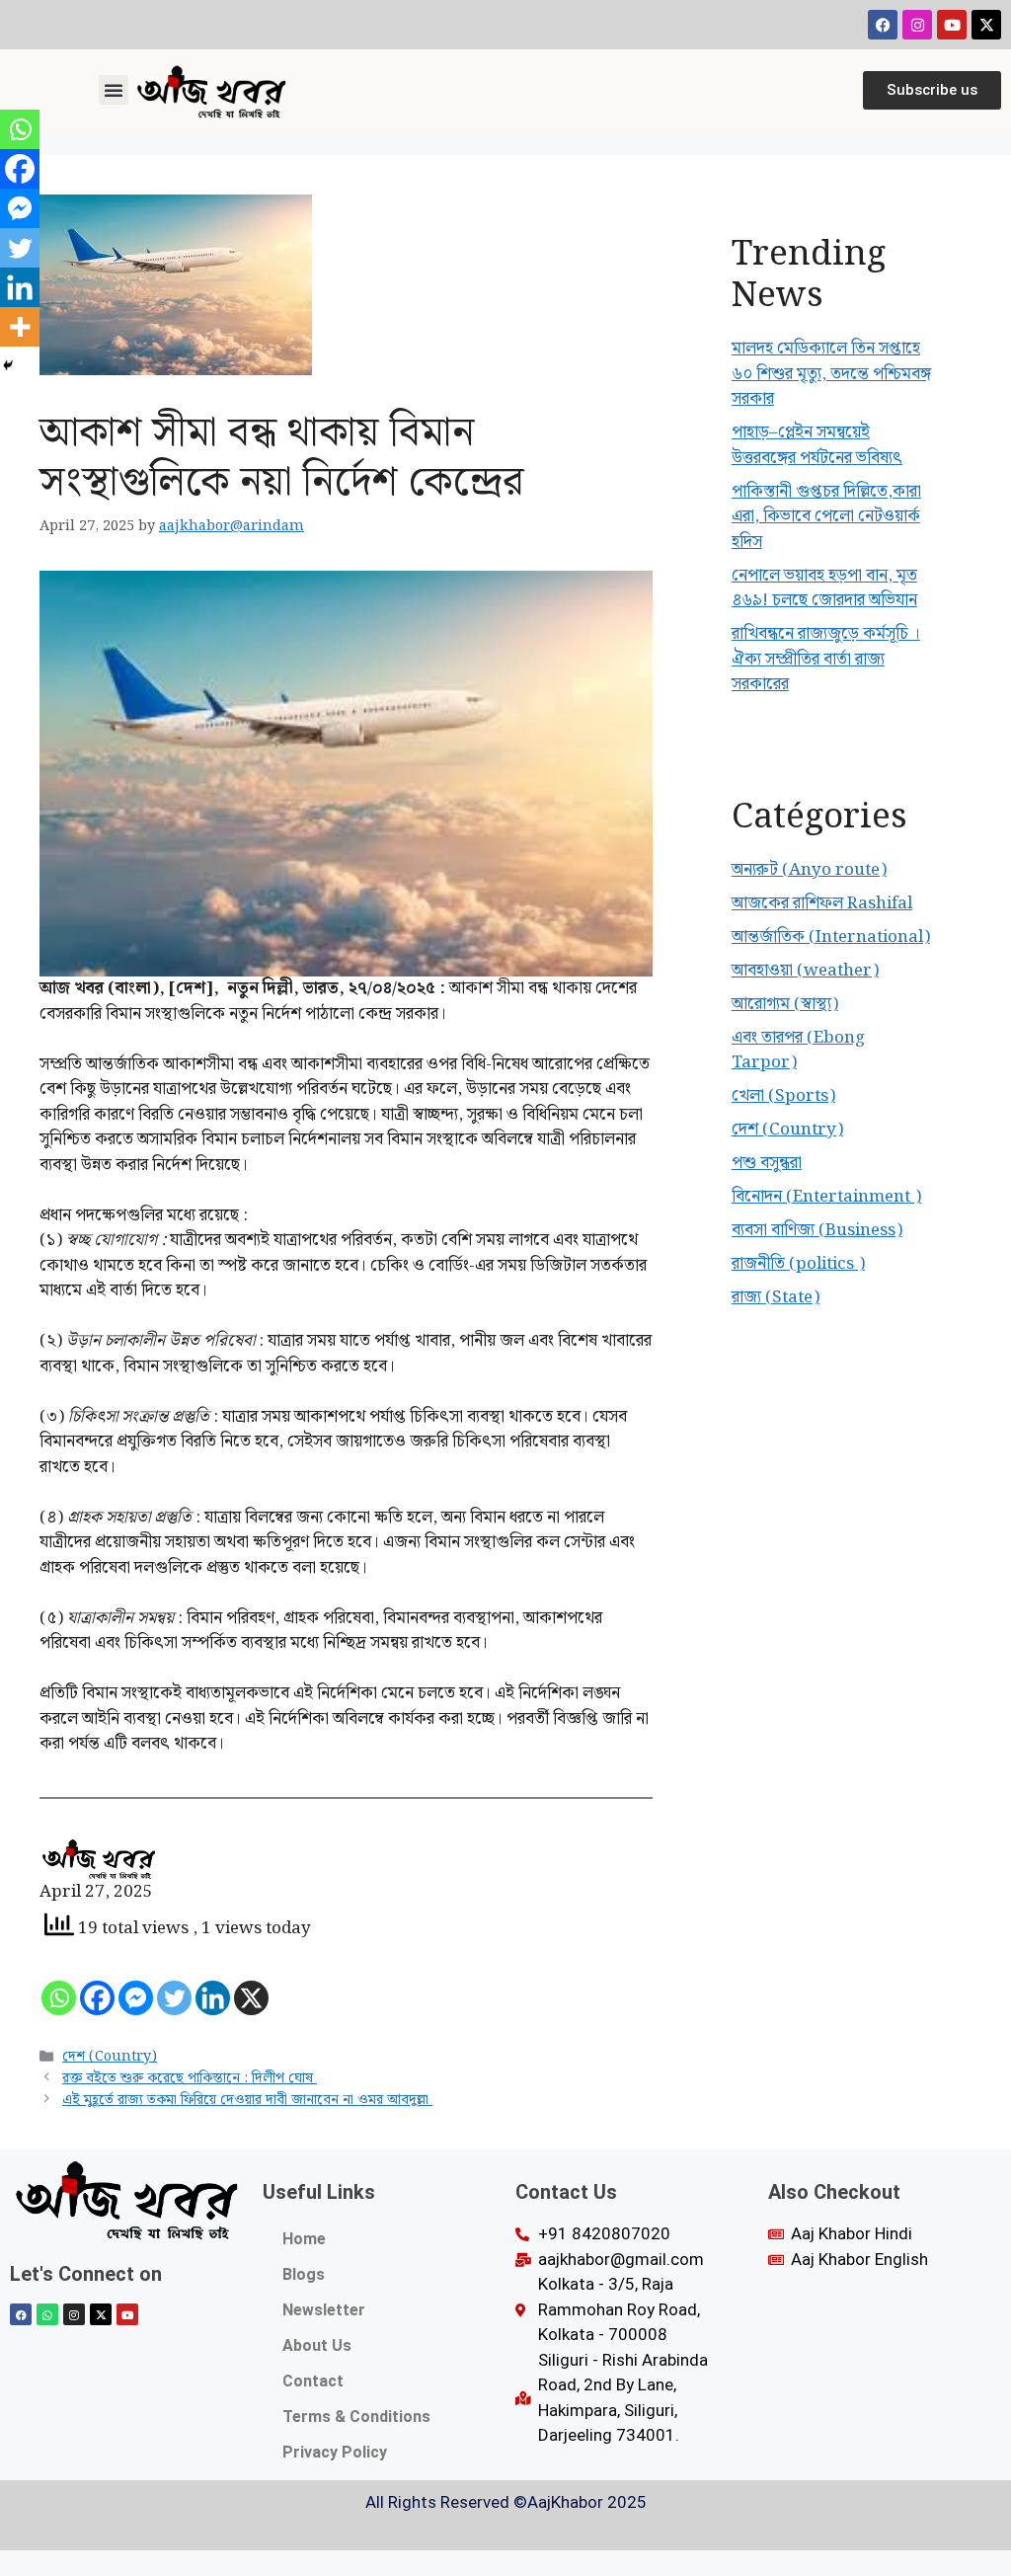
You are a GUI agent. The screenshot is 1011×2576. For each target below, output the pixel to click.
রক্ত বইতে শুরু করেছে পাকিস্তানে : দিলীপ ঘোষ (190, 2078)
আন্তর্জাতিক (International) (831, 937)
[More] (20, 327)
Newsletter (324, 2310)
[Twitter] (174, 1998)
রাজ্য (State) (776, 1297)
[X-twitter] (986, 25)
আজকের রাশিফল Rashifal (822, 903)
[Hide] (8, 365)
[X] (251, 1998)
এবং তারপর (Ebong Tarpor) (798, 1051)
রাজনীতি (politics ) (798, 1264)
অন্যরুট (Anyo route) (809, 870)
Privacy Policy (335, 2452)
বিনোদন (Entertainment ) (826, 1197)
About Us (317, 2345)
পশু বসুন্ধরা (767, 1163)
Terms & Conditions (356, 2417)
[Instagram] (917, 25)
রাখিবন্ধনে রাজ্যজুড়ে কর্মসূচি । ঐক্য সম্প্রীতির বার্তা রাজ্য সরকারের (826, 659)
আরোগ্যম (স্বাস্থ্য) (785, 1004)
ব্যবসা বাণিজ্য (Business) (817, 1230)
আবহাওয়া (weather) (805, 971)
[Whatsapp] (59, 1998)
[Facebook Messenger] (136, 1998)
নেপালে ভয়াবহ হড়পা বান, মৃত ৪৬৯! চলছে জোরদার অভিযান (824, 588)
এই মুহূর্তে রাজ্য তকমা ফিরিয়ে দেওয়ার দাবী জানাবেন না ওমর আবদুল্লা (247, 2100)
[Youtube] (952, 25)
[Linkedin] (213, 1998)
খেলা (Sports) (783, 1096)
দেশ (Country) (110, 2056)
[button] (114, 90)
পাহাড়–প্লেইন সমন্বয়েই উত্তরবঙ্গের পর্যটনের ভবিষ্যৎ (817, 445)
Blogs (304, 2274)
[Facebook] (883, 25)
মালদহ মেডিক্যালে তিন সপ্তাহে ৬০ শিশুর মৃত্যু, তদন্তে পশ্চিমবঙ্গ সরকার (831, 374)
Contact (313, 2381)
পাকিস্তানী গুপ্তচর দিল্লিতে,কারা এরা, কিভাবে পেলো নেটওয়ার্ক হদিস (826, 517)
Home (304, 2239)
